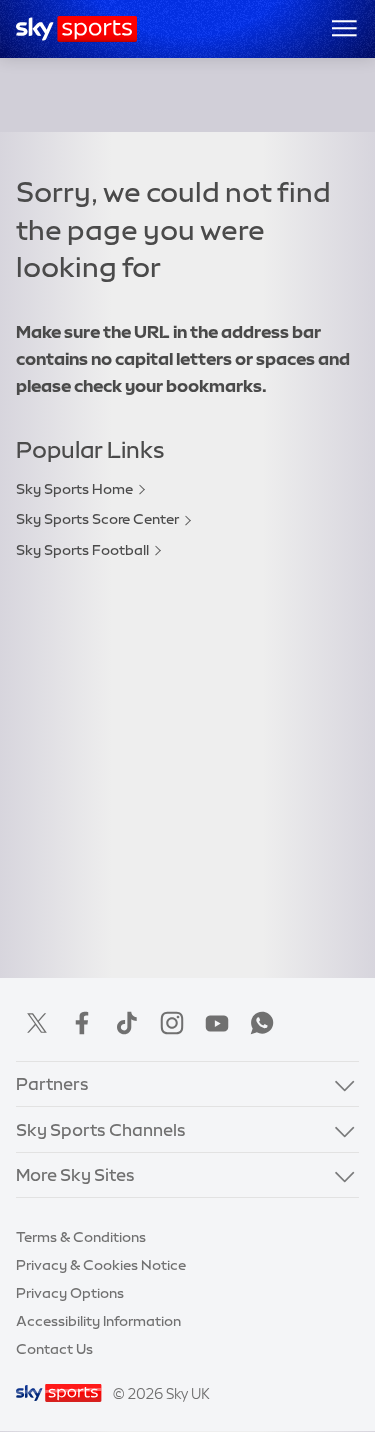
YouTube (217, 1023)
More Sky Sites (75, 1174)
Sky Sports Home (74, 489)
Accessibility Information (98, 1321)
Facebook (82, 1023)
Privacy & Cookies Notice (101, 1265)
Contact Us (54, 1349)
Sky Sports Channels (101, 1129)
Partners (52, 1083)
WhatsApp (262, 1023)
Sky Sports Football (82, 550)
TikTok (127, 1023)
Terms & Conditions (81, 1237)
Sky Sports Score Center (97, 519)
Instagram (172, 1023)
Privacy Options (70, 1293)
